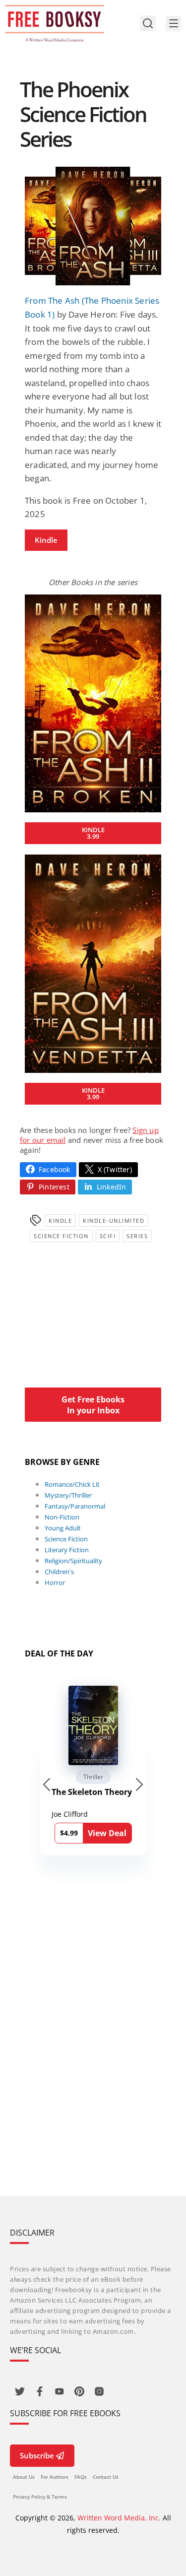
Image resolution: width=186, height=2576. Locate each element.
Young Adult (63, 1528)
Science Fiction (61, 1236)
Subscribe (37, 2455)
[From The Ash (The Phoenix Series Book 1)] (93, 226)
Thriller (93, 1777)
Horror (55, 1583)
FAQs (81, 2477)
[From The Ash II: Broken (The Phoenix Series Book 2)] (93, 703)
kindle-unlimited (114, 1221)
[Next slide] (139, 1784)
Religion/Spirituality (73, 1561)
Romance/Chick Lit (72, 1484)
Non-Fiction (62, 1517)
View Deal (107, 1833)
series (137, 1236)
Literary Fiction (67, 1550)
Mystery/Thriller (68, 1495)
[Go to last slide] (47, 1784)
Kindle (46, 540)
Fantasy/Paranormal (75, 1506)
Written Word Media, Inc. (119, 2518)
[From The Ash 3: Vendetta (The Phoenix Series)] (93, 963)
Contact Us (106, 2477)
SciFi (108, 1236)
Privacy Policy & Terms (40, 2497)
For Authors (55, 2477)
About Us (24, 2477)
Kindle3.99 (93, 833)
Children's (59, 1572)
